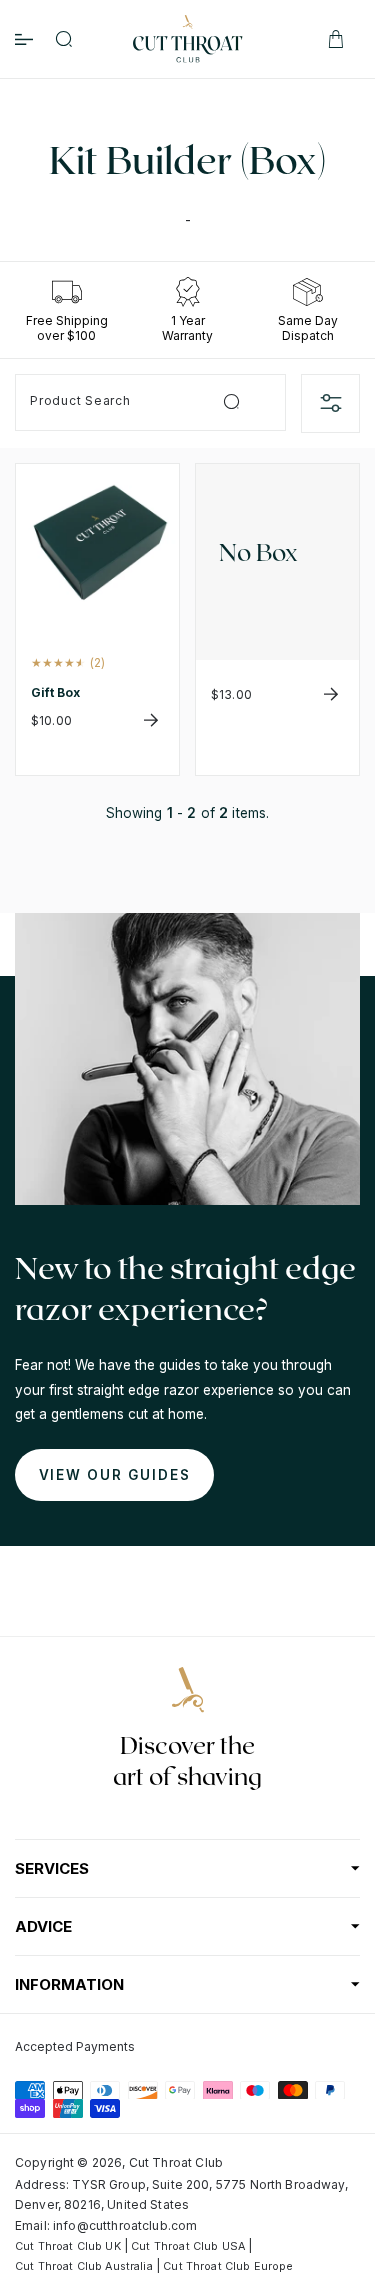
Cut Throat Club (176, 2162)
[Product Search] (232, 402)
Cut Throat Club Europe (228, 2266)
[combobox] (150, 402)
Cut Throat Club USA (188, 2246)
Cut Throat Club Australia (84, 2266)
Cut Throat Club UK (68, 2246)
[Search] (64, 39)
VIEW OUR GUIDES (115, 1475)
